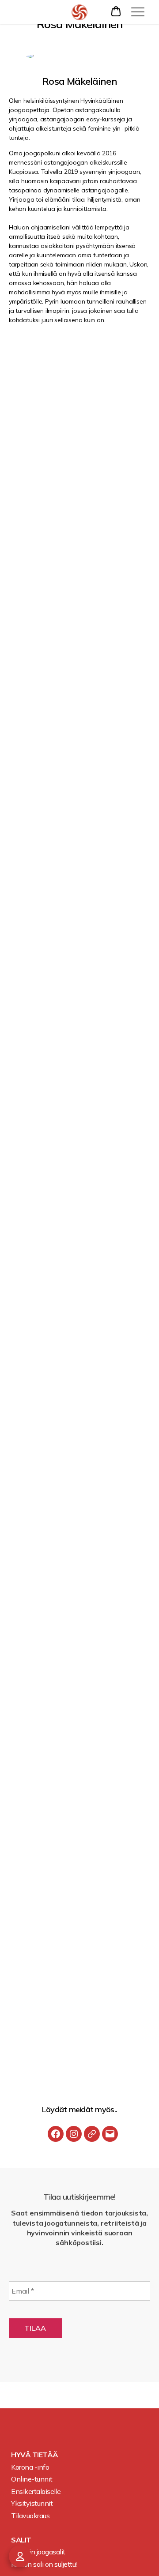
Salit (21, 2540)
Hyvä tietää (35, 2455)
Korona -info (30, 2467)
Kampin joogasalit (38, 2552)
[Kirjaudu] (20, 2556)
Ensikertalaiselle (36, 2491)
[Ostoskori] (117, 11)
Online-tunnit (32, 2479)
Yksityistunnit (32, 2503)
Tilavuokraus (30, 2516)
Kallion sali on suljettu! (44, 2564)
